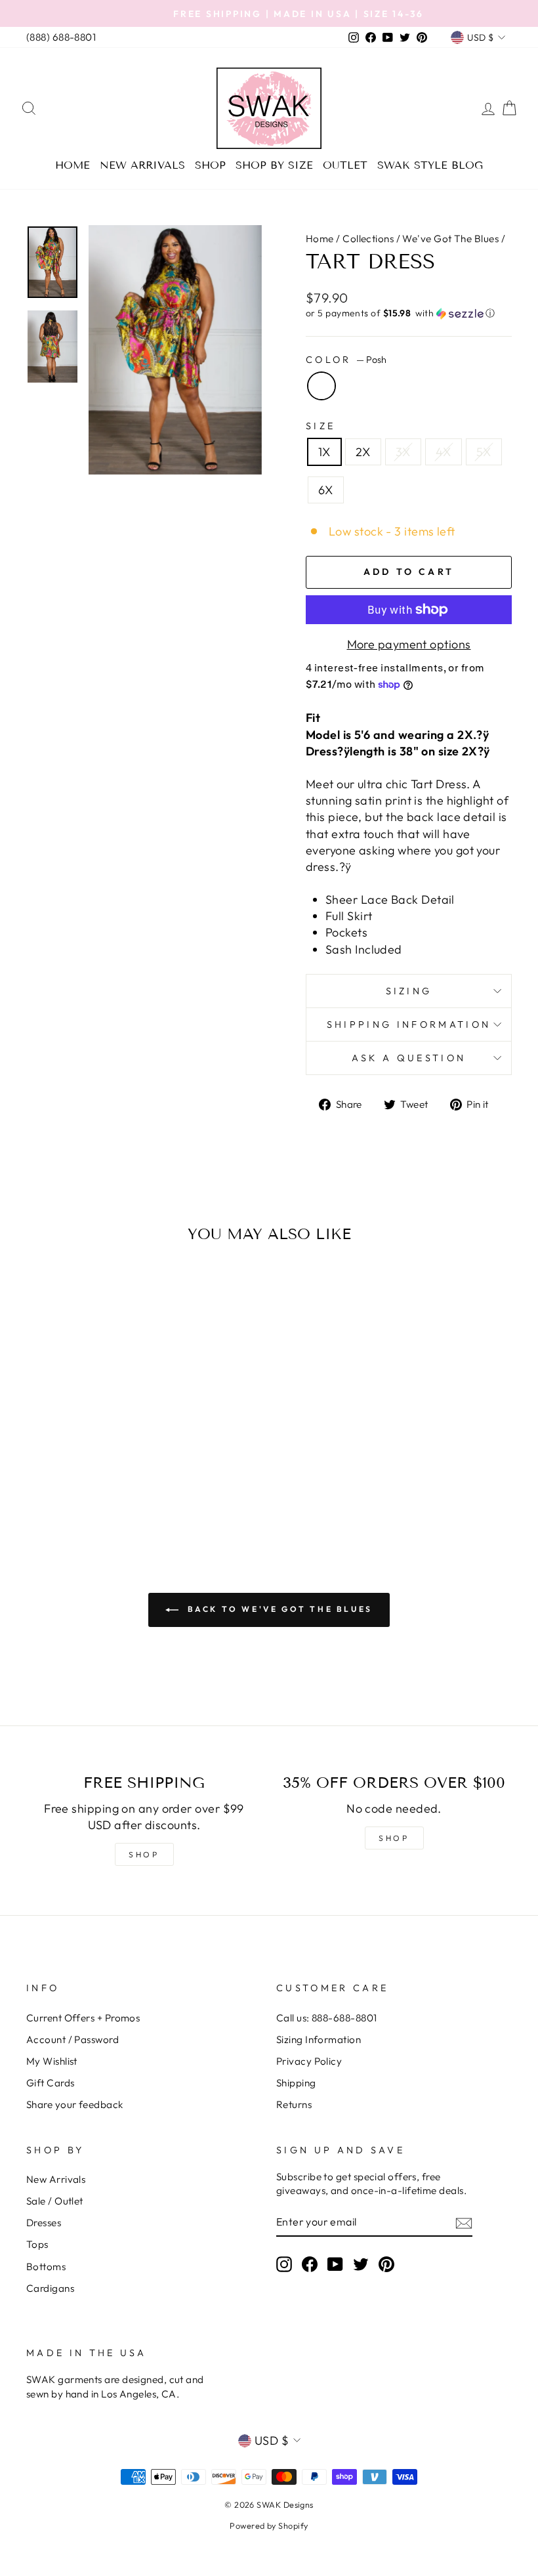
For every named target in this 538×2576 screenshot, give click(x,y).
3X (403, 452)
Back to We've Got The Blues (278, 1609)
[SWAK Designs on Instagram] (284, 2264)
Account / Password (72, 2039)
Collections (368, 239)
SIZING (409, 991)
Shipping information (409, 1024)
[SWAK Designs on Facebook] (310, 2264)
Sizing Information (319, 2039)
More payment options (409, 644)
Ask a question (409, 1058)
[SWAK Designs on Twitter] (361, 2264)
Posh (321, 386)
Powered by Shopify (269, 2525)
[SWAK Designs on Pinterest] (386, 2264)
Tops (37, 2244)
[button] (409, 313)
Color (346, 360)
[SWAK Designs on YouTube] (335, 2264)
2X (363, 452)
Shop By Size (274, 165)
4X (444, 452)
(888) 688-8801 (61, 37)
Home (72, 165)
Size (321, 426)
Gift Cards (51, 2083)
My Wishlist (52, 2061)
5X (484, 452)
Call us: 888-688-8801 (326, 2018)
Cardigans (50, 2288)
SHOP (144, 1854)
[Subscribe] (464, 2222)
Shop (210, 165)
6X (326, 490)
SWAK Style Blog (430, 165)
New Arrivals (142, 165)
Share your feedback (75, 2104)
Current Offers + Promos (83, 2018)
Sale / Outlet (55, 2201)
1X (324, 452)
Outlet (345, 165)
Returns (294, 2104)
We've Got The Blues (450, 239)
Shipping (296, 2083)
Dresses (44, 2223)
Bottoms (46, 2267)
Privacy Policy (309, 2061)
